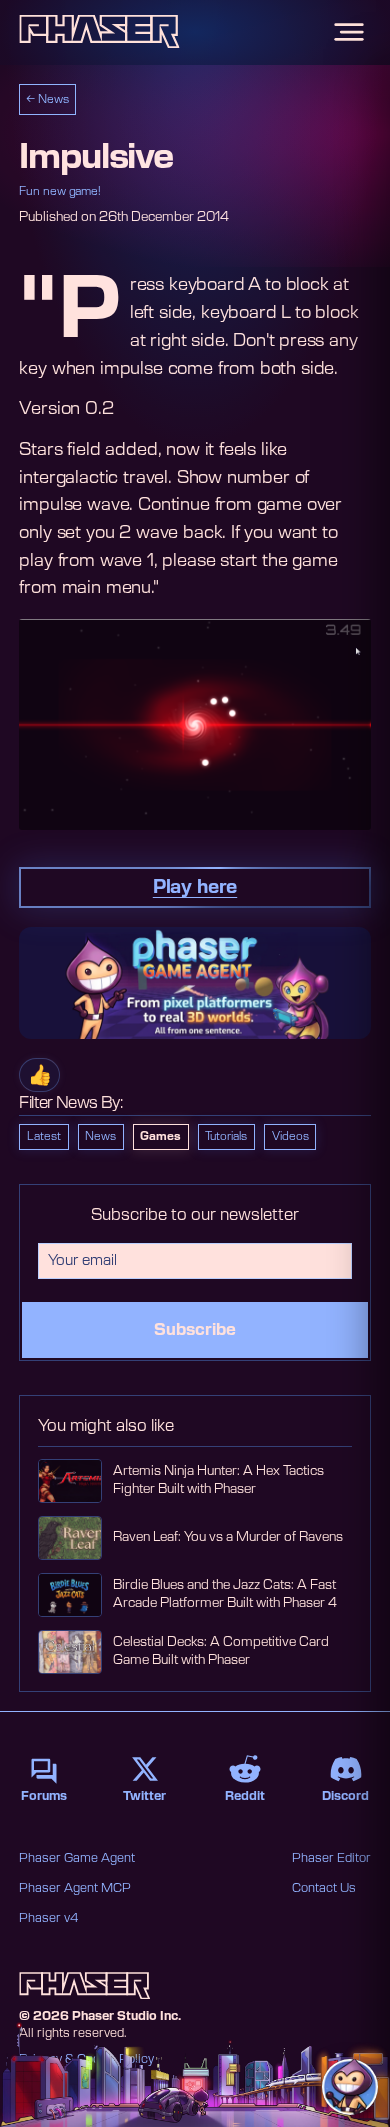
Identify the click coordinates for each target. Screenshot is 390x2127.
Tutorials (226, 1136)
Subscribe (195, 1330)
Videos (290, 1136)
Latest (44, 1136)
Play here (195, 887)
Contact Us (324, 1888)
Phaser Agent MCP (75, 1888)
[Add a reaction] (39, 1075)
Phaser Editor (331, 1858)
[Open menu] (349, 32)
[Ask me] (350, 2087)
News (100, 1136)
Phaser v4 (48, 1918)
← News (47, 99)
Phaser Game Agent (77, 1858)
